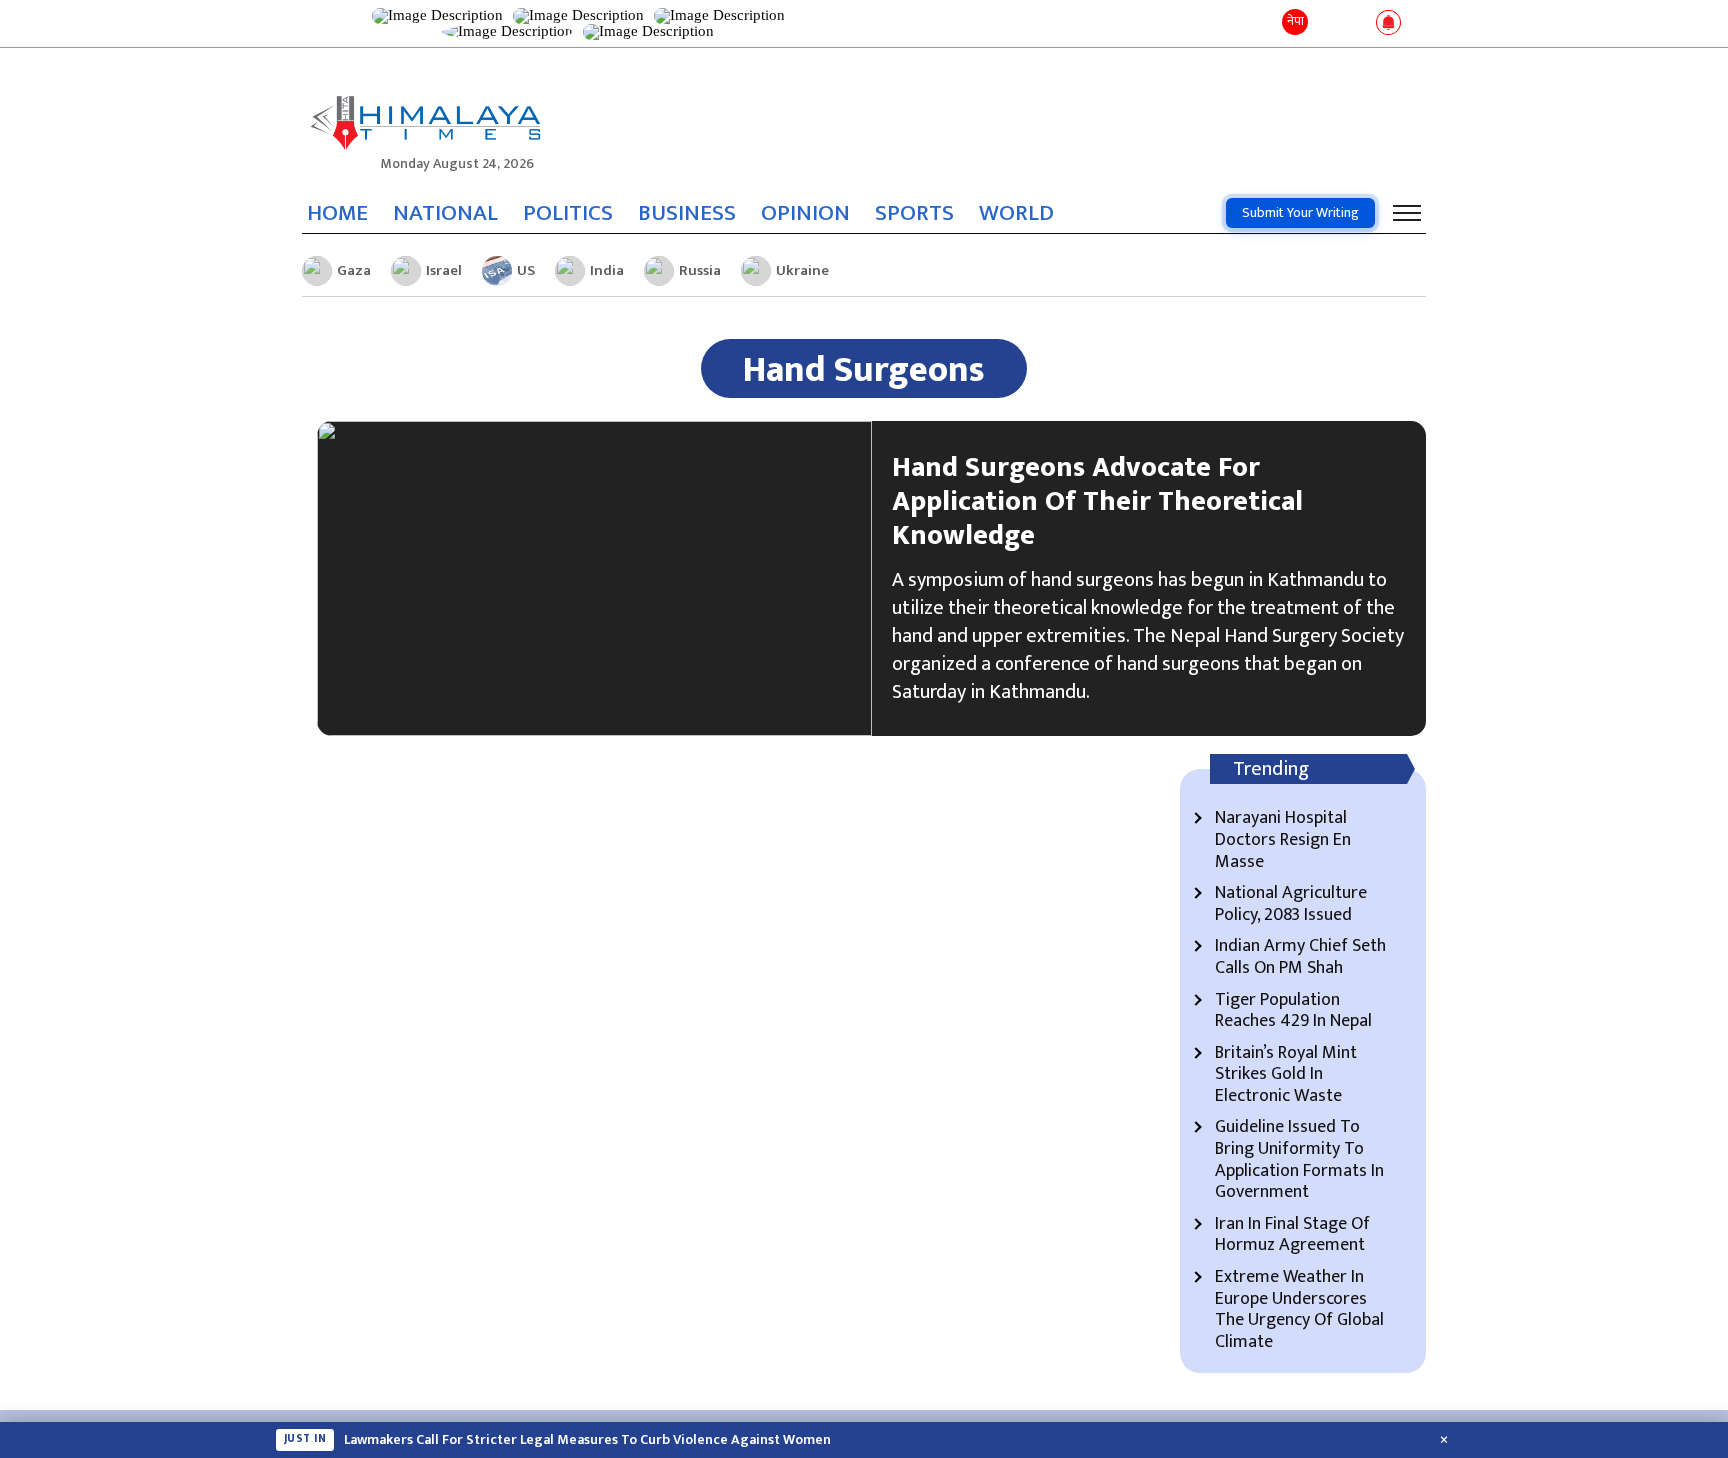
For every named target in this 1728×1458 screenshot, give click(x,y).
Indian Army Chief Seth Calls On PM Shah (1300, 957)
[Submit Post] (1356, 24)
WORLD (1016, 213)
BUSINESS (687, 213)
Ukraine (802, 270)
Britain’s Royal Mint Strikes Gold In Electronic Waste (1286, 1075)
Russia (700, 270)
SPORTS (914, 213)
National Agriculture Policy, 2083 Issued (1291, 904)
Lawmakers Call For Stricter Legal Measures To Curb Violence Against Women (587, 1440)
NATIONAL (445, 213)
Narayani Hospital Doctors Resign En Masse (1283, 840)
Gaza (354, 270)
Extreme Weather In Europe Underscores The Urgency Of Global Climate (1299, 1310)
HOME (337, 213)
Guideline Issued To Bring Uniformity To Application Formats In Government (1299, 1160)
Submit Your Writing (1300, 212)
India (607, 270)
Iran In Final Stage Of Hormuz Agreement (1292, 1235)
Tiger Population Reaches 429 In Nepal (1293, 1011)
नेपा (1295, 21)
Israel (444, 270)
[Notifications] (1388, 24)
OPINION (805, 213)
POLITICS (568, 213)
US (526, 270)
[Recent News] (1327, 23)
